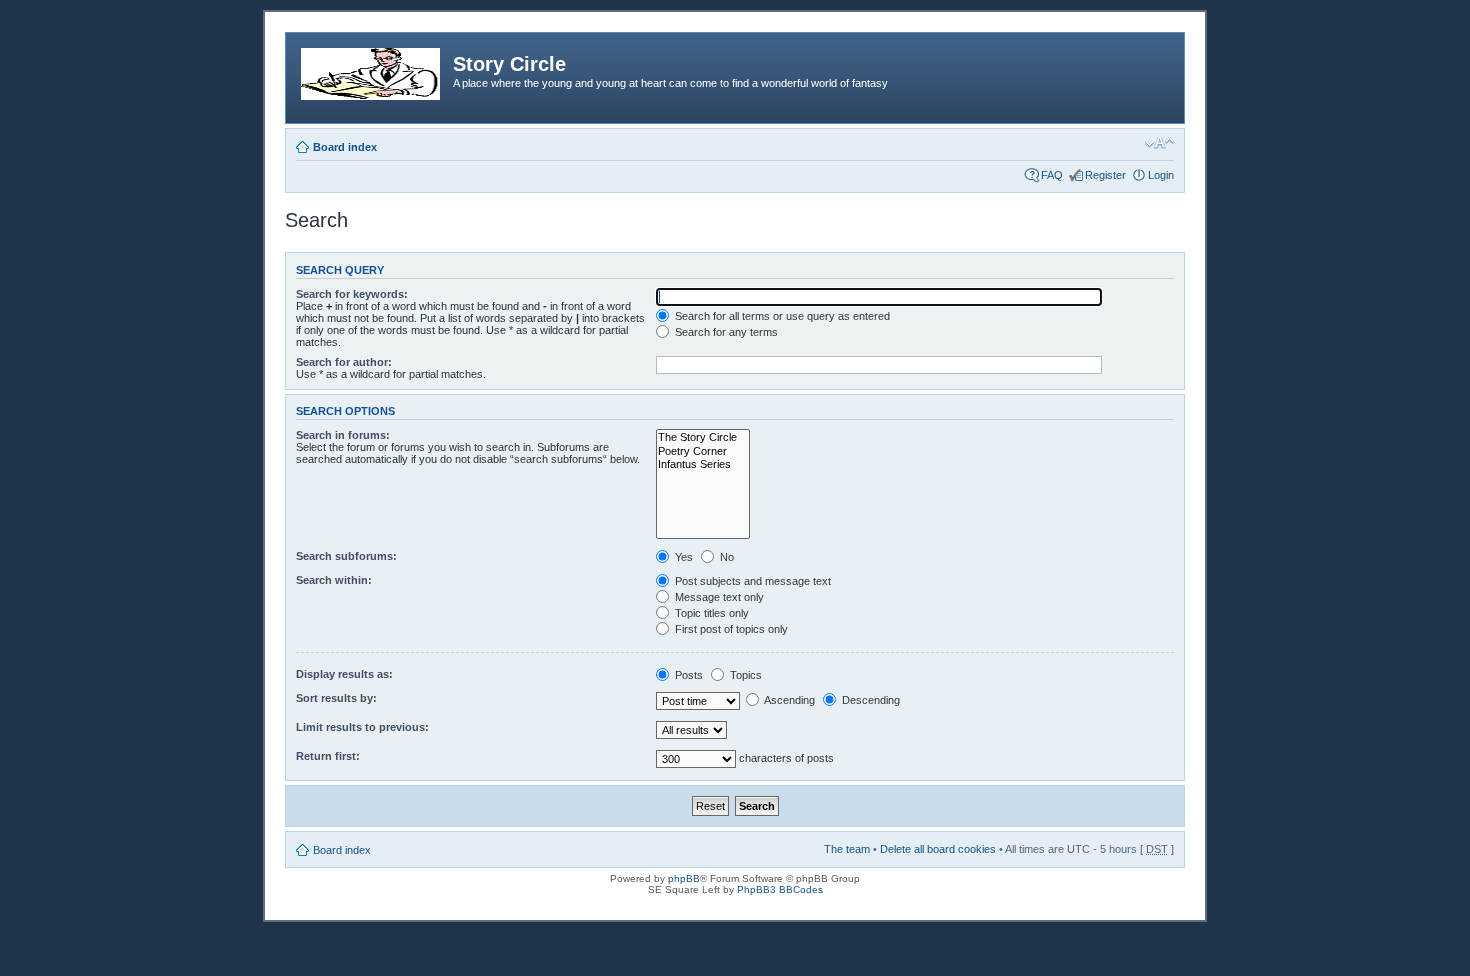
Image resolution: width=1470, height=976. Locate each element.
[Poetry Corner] (703, 451)
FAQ (1052, 175)
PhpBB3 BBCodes (780, 889)
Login (1161, 175)
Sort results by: (336, 698)
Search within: (334, 580)
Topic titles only (710, 613)
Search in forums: (343, 435)
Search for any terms (725, 332)
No (725, 557)
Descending (869, 700)
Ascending (788, 700)
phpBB (684, 878)
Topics (744, 675)
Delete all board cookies (938, 849)
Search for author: (344, 362)
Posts (687, 675)
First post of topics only (730, 629)
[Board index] (372, 70)
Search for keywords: (352, 294)
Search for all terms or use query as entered (781, 316)
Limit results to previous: (362, 727)
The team (847, 849)
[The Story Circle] (703, 437)
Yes (682, 557)
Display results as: (344, 674)
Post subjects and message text (751, 581)
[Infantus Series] (703, 464)
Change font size (1159, 143)
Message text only (718, 597)
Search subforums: (346, 556)
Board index (345, 147)
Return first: (328, 756)
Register (1105, 175)
